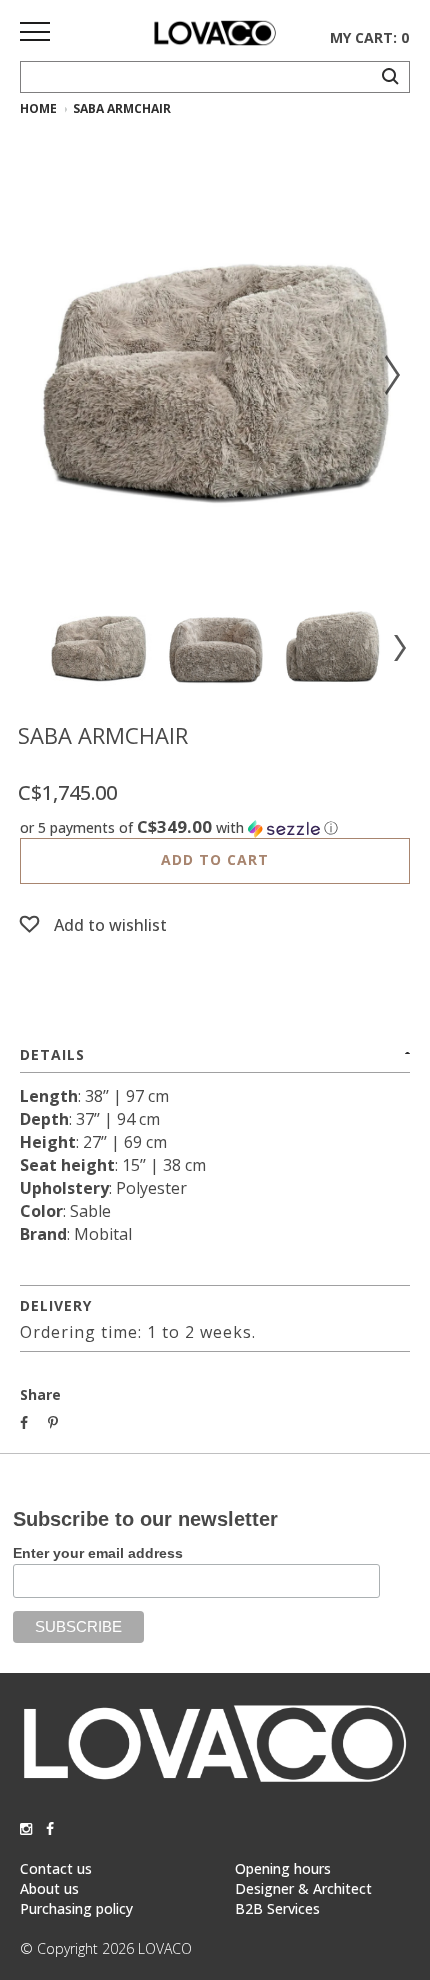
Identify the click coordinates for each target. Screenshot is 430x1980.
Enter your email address (98, 1553)
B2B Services (277, 1908)
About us (49, 1888)
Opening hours (283, 1868)
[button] (215, 828)
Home (38, 108)
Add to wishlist (110, 925)
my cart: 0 (369, 37)
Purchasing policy (76, 1908)
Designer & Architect (303, 1888)
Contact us (56, 1868)
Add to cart (215, 859)
